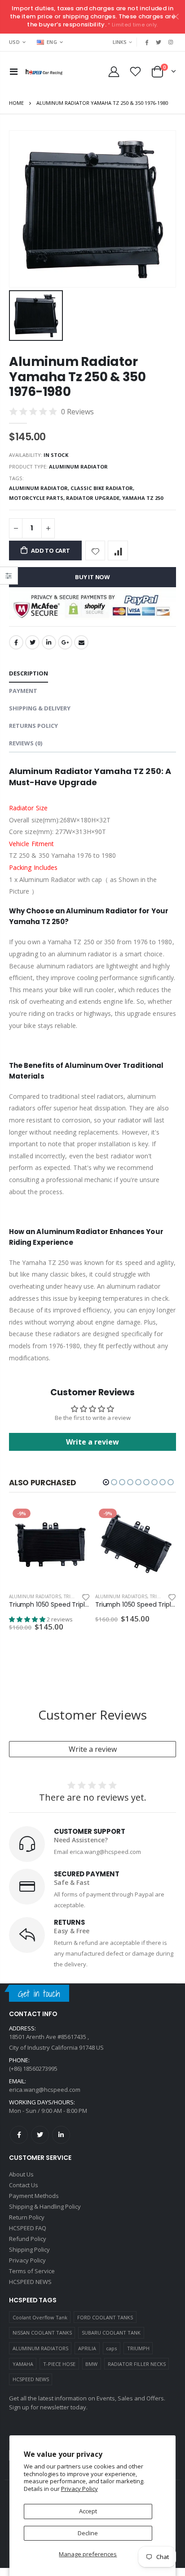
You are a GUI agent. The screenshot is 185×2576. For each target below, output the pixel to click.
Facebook (16, 642)
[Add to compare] (118, 551)
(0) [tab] (26, 743)
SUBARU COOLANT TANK (111, 2333)
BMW (91, 2364)
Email (81, 642)
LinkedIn (49, 642)
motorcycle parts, (37, 498)
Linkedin (61, 2135)
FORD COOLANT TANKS (105, 2317)
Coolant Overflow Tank (40, 2317)
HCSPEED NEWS (31, 2379)
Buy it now (92, 577)
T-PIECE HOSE (59, 2364)
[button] (106, 1482)
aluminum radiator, (40, 488)
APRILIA (87, 2348)
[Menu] (14, 71)
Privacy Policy (79, 2489)
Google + (65, 642)
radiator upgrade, (94, 498)
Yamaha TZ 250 (143, 498)
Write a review (93, 1749)
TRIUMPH (138, 2348)
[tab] (29, 674)
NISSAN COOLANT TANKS (42, 2333)
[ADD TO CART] (75, 1520)
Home (16, 103)
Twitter (32, 642)
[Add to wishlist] (95, 551)
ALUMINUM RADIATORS (40, 2348)
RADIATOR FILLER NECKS (137, 2364)
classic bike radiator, (103, 488)
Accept (88, 2511)
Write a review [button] (92, 1442)
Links (120, 42)
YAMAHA (23, 2364)
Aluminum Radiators (35, 1596)
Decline (88, 2533)
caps (111, 2348)
